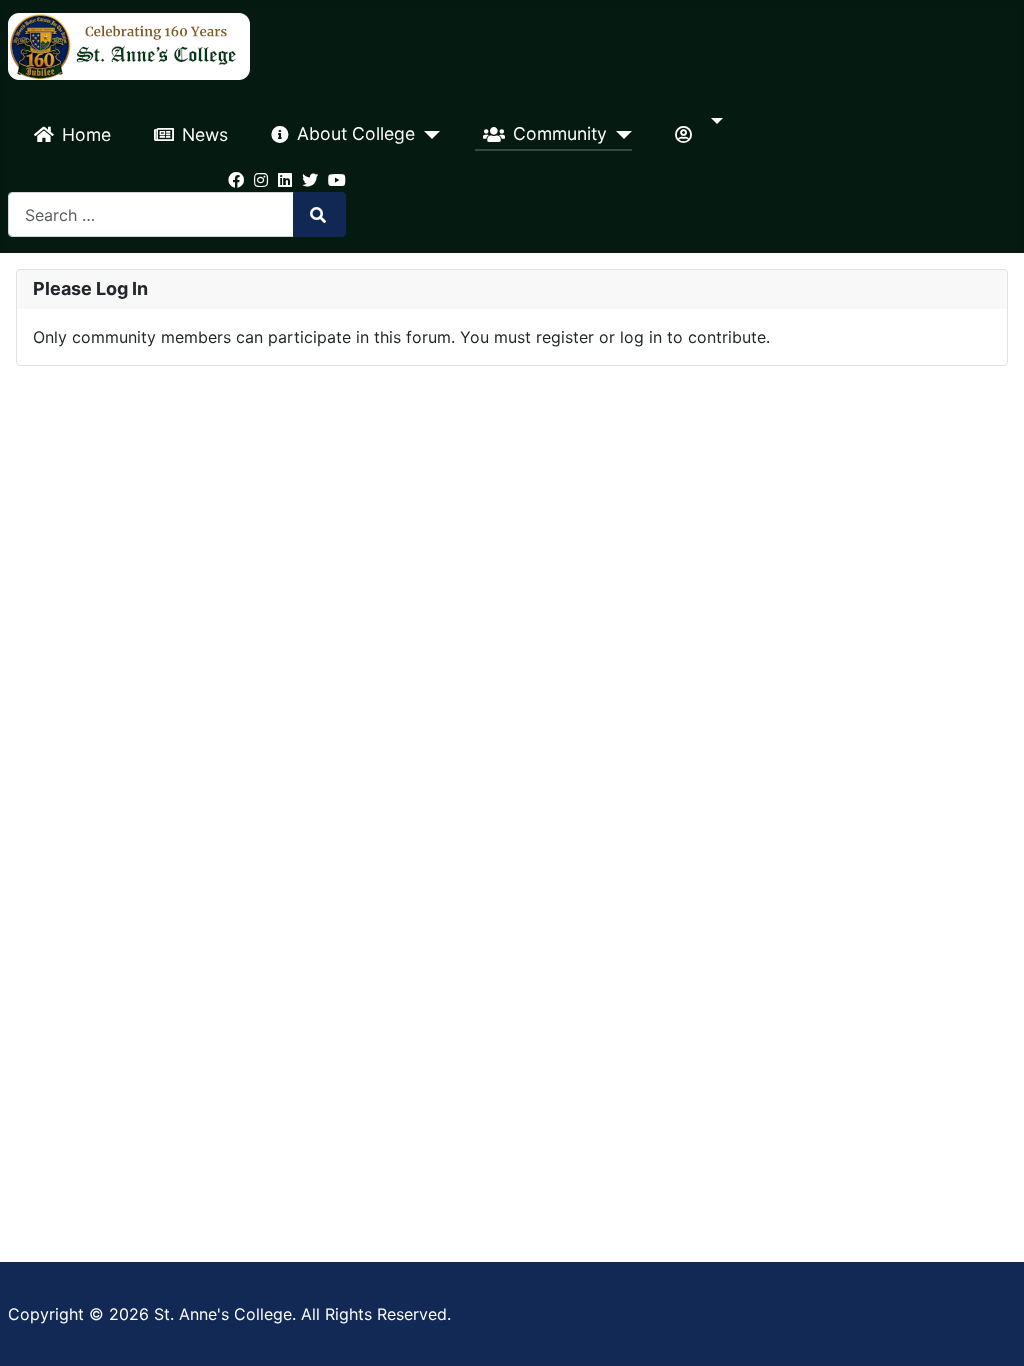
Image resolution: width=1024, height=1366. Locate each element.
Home (86, 134)
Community (560, 133)
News (205, 134)
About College (356, 133)
